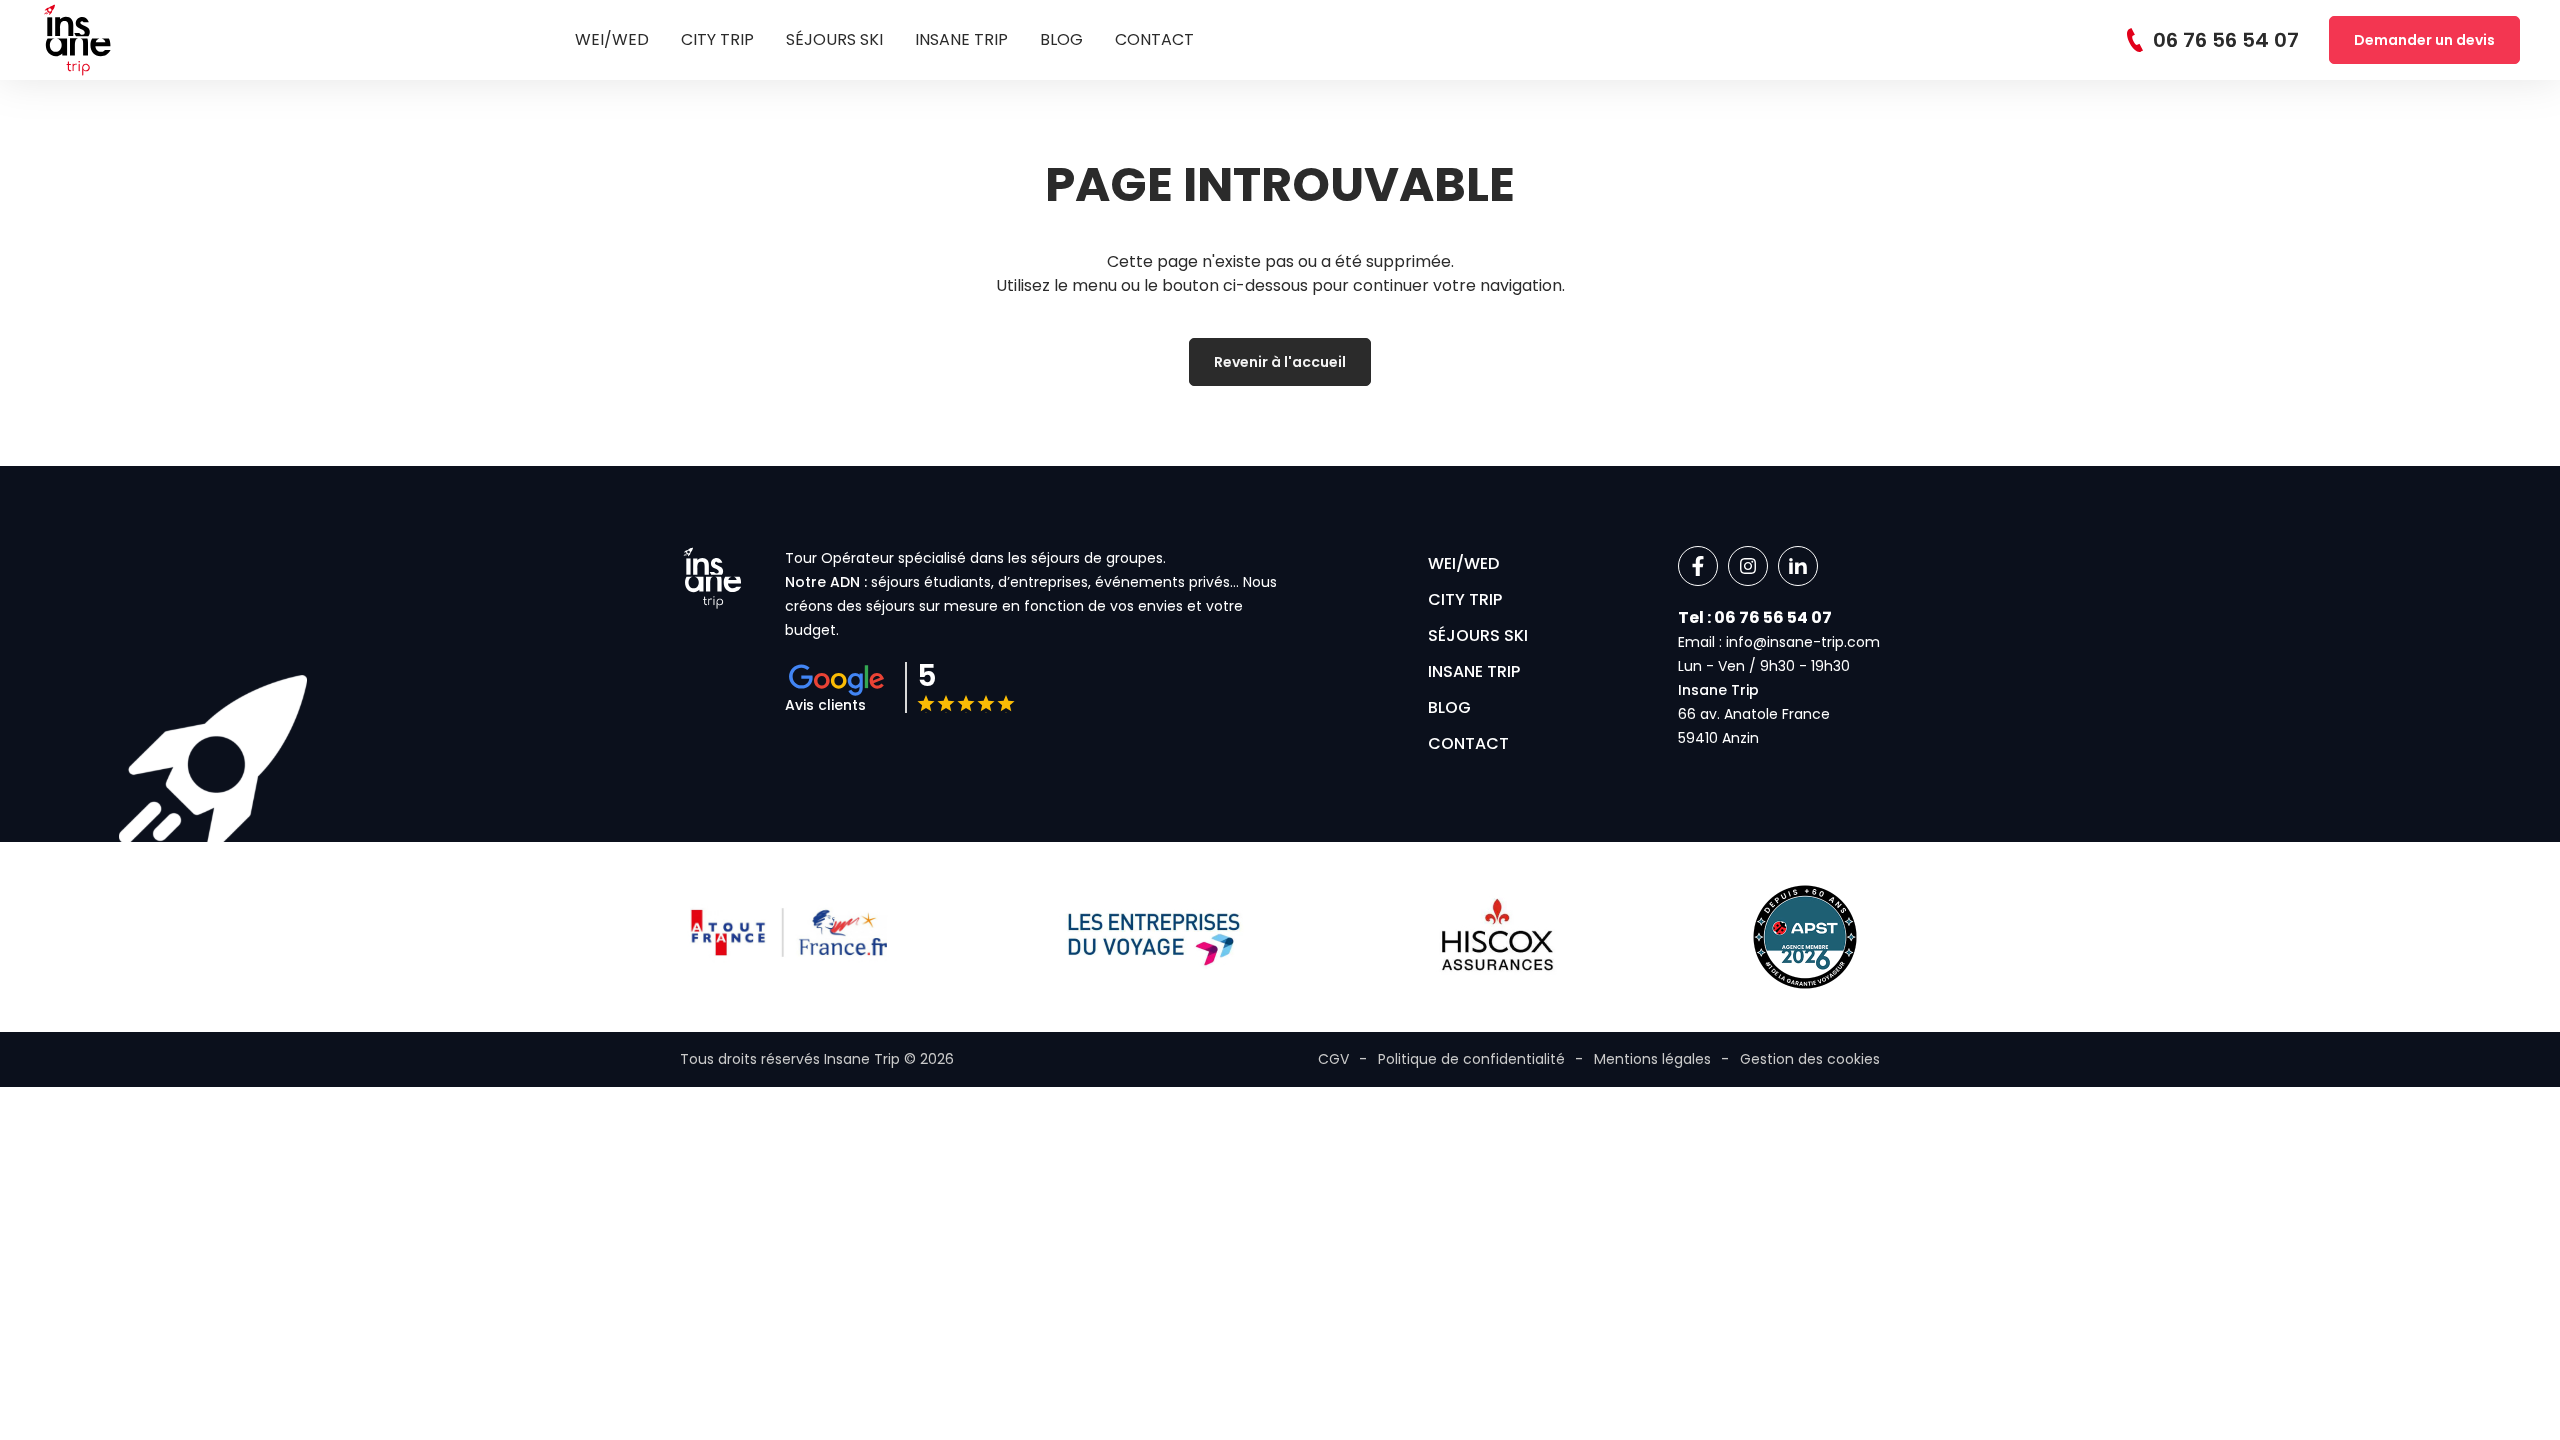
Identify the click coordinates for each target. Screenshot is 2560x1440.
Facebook (1698, 566)
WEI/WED (612, 39)
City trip (717, 39)
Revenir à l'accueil (1280, 362)
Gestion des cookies (1810, 1059)
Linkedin (1798, 566)
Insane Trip (961, 39)
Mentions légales (1652, 1059)
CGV (1333, 1059)
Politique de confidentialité (1471, 1059)
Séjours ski (834, 39)
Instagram (1748, 566)
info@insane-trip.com (1803, 642)
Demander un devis (2424, 40)
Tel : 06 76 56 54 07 (1755, 617)
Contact (1154, 39)
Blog (1061, 39)
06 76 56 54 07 (2226, 40)
